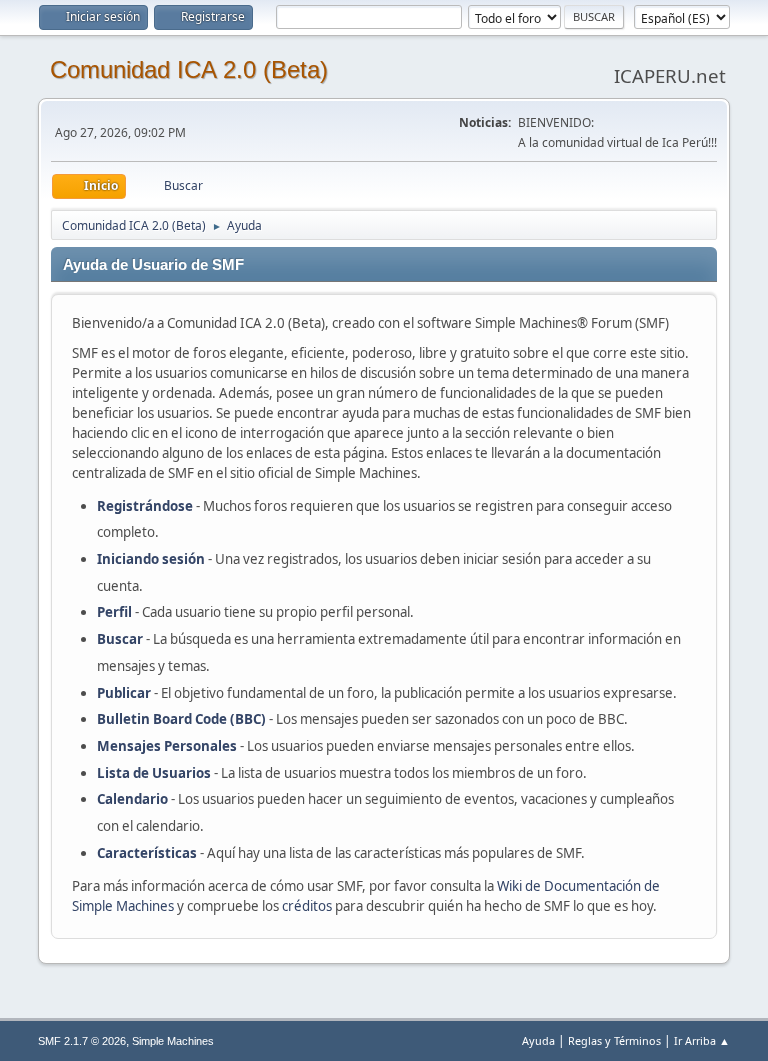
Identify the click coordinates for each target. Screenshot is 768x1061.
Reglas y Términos (614, 1040)
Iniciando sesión (151, 559)
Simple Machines (173, 1041)
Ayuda (538, 1040)
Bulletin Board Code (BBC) (183, 719)
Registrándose (145, 506)
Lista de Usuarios (154, 773)
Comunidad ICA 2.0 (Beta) (189, 69)
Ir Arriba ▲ (702, 1040)
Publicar (124, 693)
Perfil (114, 612)
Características (147, 853)
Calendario (132, 799)
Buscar (120, 639)
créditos (307, 906)
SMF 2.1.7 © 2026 (82, 1041)
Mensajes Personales (167, 746)
